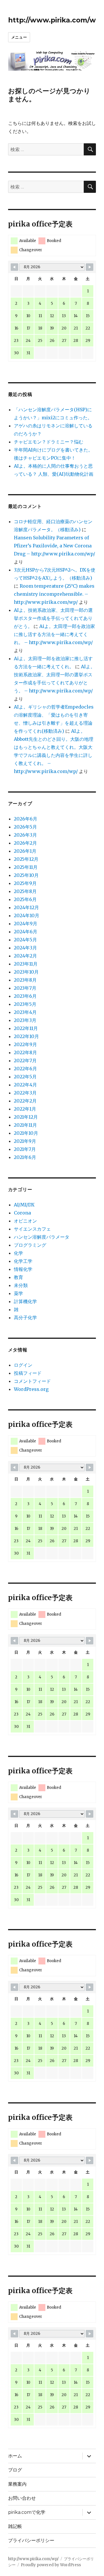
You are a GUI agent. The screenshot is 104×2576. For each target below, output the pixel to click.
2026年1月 (25, 851)
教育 (18, 1277)
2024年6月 (26, 932)
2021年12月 (26, 1117)
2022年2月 (25, 1101)
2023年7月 (25, 988)
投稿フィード (28, 1373)
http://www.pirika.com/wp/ (56, 20)
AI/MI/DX (24, 1205)
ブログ (15, 2470)
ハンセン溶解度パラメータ (42, 1237)
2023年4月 (25, 1012)
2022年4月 (25, 1085)
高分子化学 (25, 1317)
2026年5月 (25, 827)
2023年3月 (25, 1020)
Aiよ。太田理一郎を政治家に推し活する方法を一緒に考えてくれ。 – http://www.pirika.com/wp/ (54, 634)
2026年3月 (25, 835)
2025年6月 (25, 899)
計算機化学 (25, 1301)
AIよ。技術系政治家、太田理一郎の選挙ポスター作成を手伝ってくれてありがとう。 (53, 618)
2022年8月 (25, 1052)
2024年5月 (25, 940)
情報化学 (23, 1269)
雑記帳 (15, 2526)
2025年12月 (26, 859)
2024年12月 (26, 907)
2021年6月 (25, 1157)
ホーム (15, 2456)
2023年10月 (26, 972)
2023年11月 (26, 964)
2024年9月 (26, 924)
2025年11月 (26, 867)
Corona (22, 1213)
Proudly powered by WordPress (51, 2565)
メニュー (19, 37)
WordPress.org (31, 1389)
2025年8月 (25, 891)
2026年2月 (25, 843)
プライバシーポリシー (31, 2540)
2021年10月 (26, 1133)
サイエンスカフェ (32, 1229)
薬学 (18, 1293)
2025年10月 (26, 875)
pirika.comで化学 (27, 2512)
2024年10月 (27, 915)
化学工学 (23, 1261)
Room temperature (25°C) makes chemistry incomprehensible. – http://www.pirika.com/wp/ (54, 594)
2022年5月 (25, 1077)
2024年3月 (25, 948)
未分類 (21, 1285)
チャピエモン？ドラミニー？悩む (49, 442)
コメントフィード (32, 1381)
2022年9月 (25, 1044)
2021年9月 (25, 1141)
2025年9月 (25, 883)
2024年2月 (25, 956)
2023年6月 (25, 996)
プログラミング (30, 1245)
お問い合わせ (22, 2498)
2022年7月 (25, 1061)
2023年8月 (25, 980)
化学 (18, 1253)
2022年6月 (25, 1069)
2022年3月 (25, 1093)
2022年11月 (26, 1028)
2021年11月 (25, 1125)
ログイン (23, 1365)
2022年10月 (26, 1036)
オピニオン (25, 1221)
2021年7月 (25, 1149)
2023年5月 (25, 1004)
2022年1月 (25, 1109)
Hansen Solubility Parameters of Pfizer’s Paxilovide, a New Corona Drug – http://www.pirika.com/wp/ (54, 546)
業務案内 (17, 2484)
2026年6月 (26, 819)
